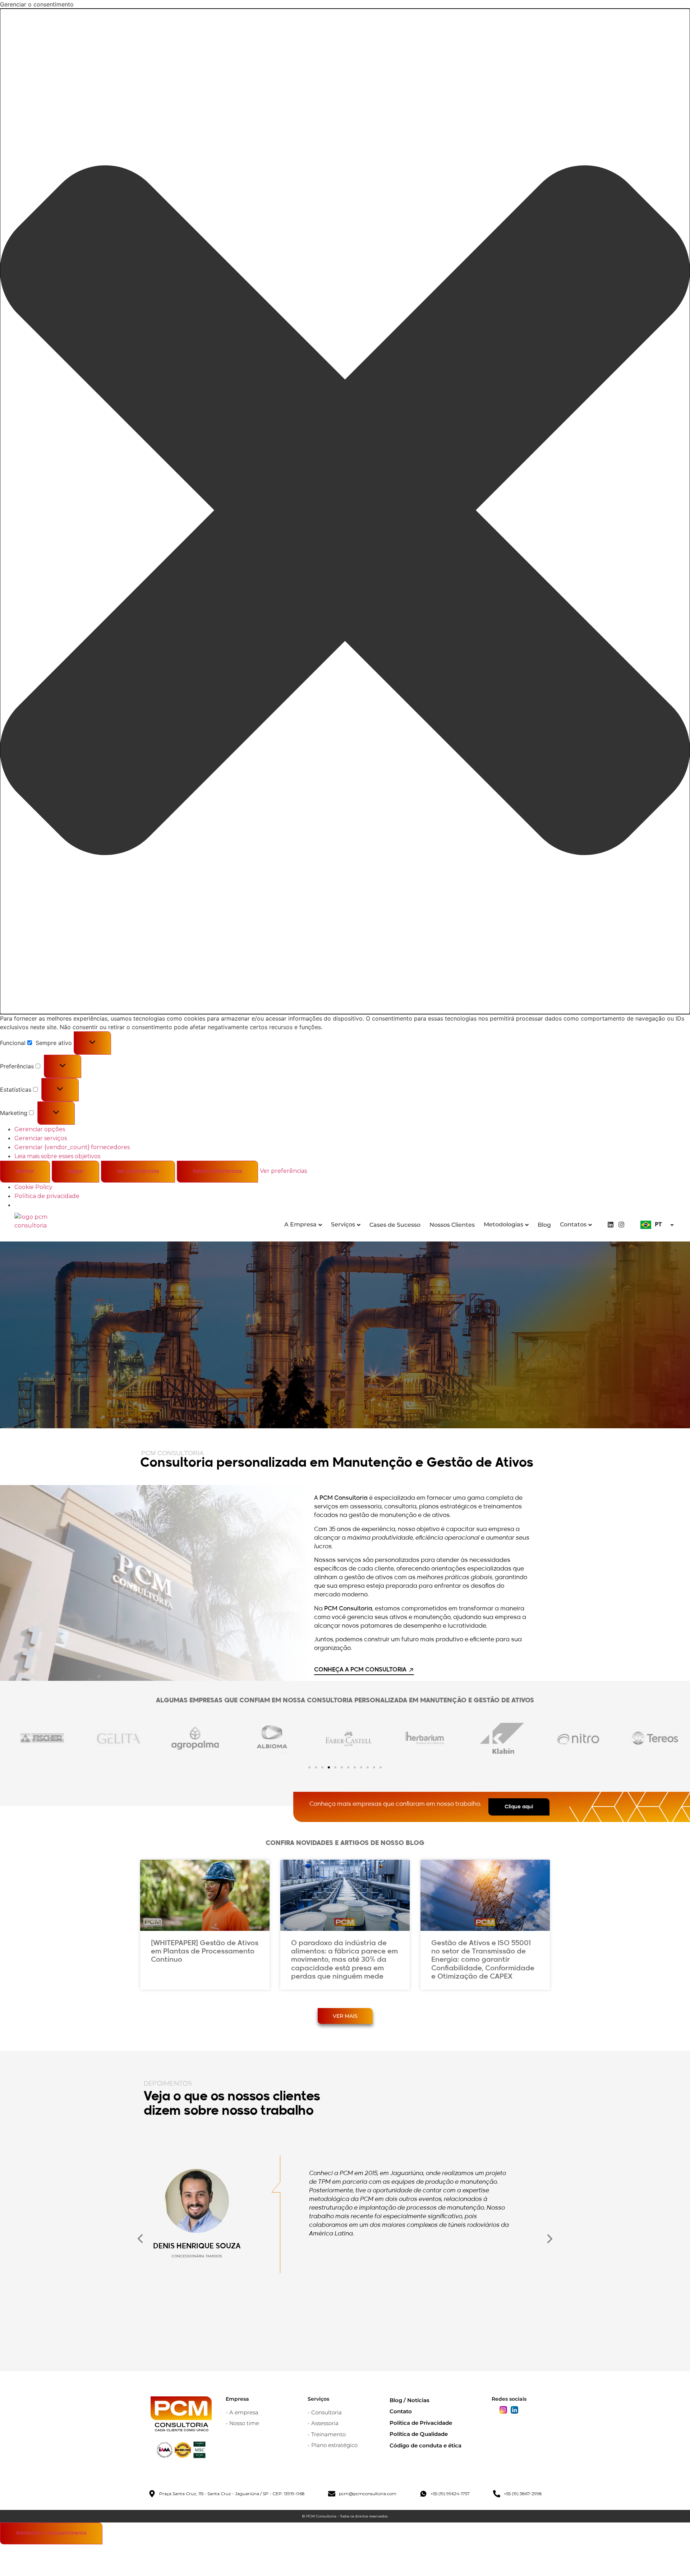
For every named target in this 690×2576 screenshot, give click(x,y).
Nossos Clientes (452, 1225)
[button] (345, 511)
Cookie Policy (33, 1187)
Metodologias (503, 1224)
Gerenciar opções (40, 1129)
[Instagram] (622, 1224)
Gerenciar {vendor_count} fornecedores (72, 1147)
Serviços (343, 1224)
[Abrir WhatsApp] (672, 2558)
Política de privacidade (47, 1196)
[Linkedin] (611, 1224)
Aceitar (25, 1171)
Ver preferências (138, 1171)
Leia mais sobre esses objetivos (57, 1156)
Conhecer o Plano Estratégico (595, 1366)
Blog (544, 1225)
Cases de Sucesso (395, 1225)
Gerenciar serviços (41, 1138)
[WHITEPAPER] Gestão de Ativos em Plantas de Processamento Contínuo (205, 1951)
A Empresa (300, 1224)
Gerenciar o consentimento (51, 2533)
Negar (75, 1171)
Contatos (573, 1224)
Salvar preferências (217, 1171)
